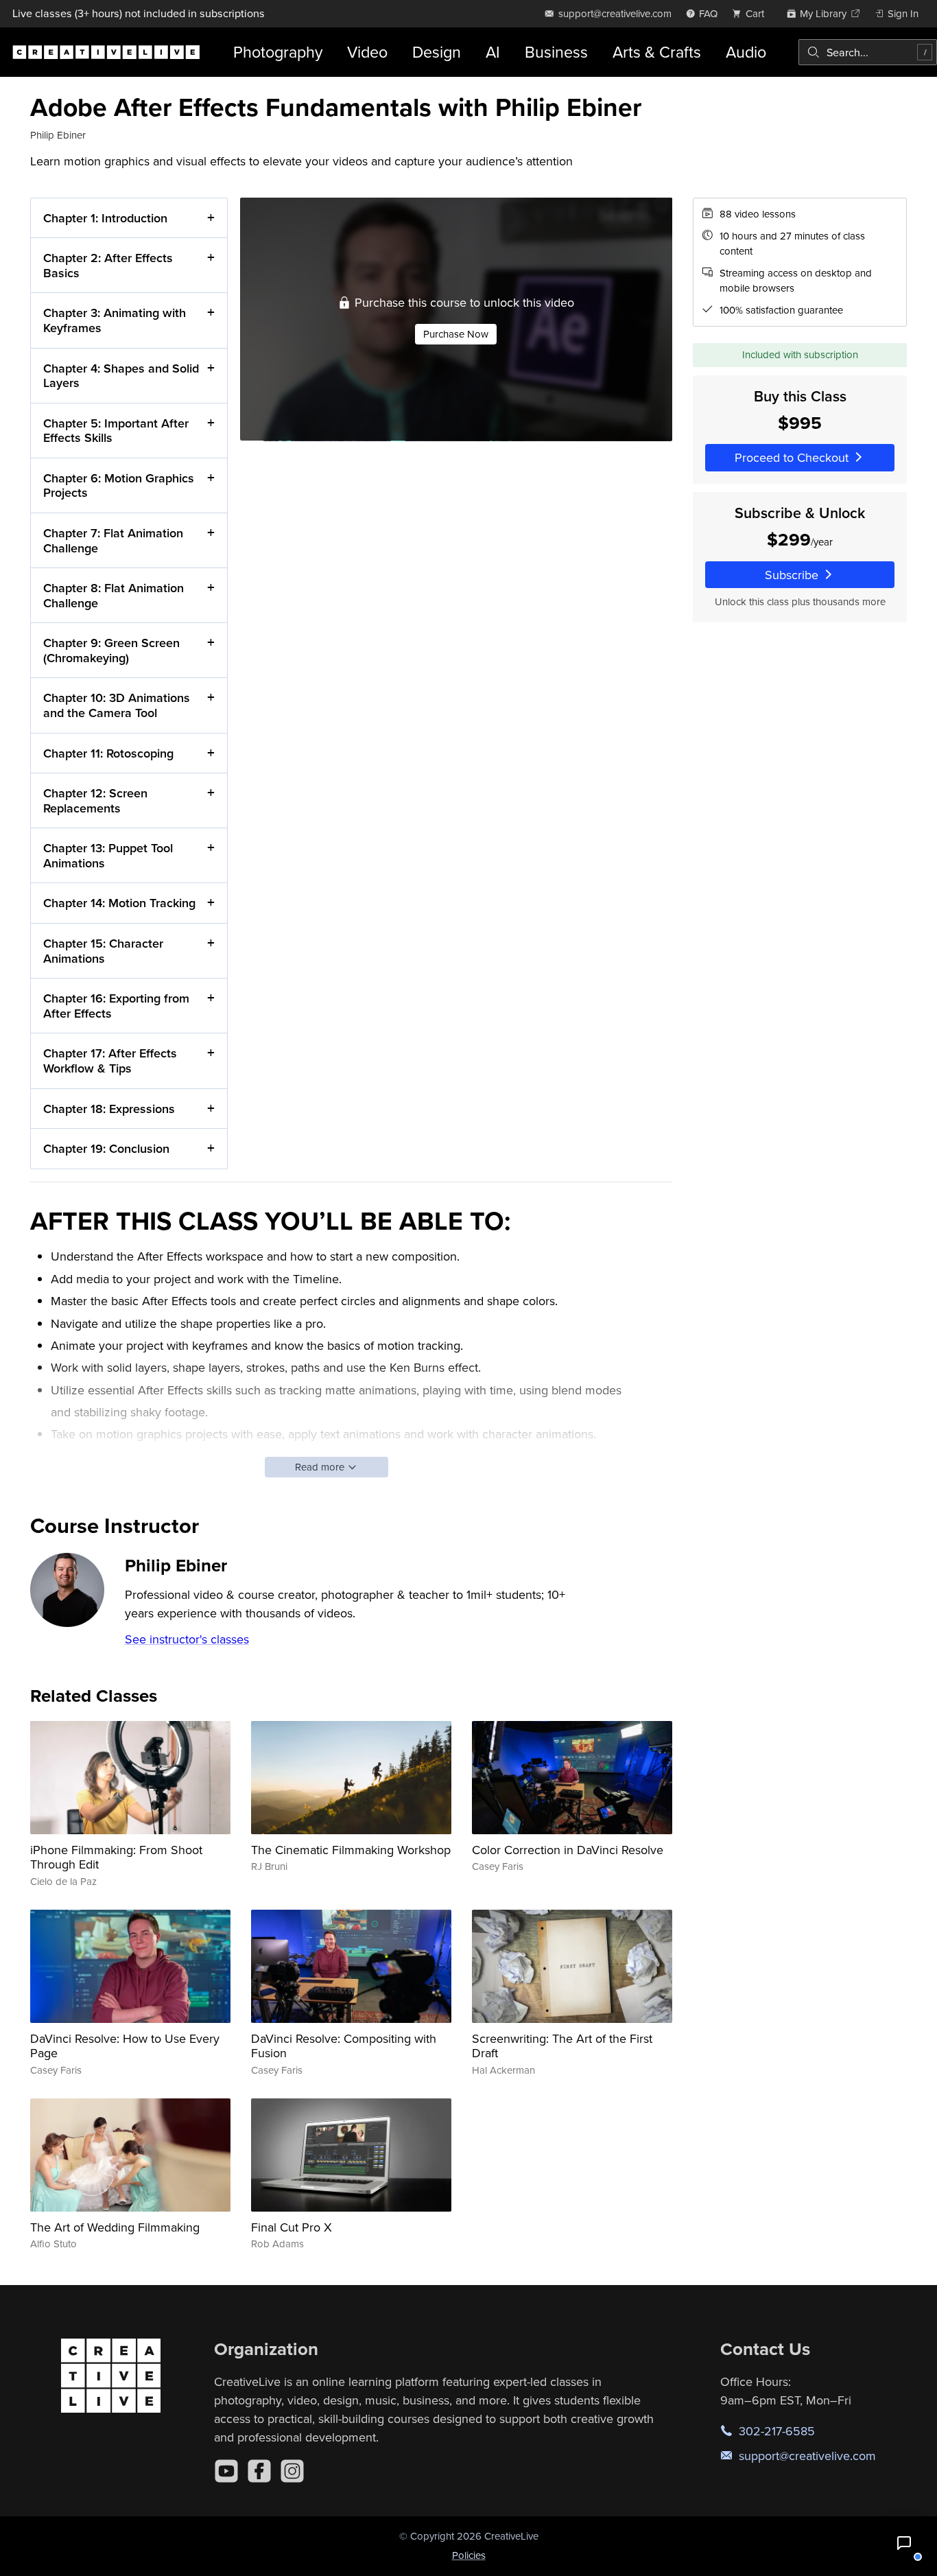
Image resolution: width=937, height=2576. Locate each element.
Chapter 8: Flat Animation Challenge (114, 595)
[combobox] (868, 52)
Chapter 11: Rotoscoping (108, 753)
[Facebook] (259, 2471)
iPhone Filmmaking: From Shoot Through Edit (116, 1857)
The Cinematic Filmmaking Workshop (351, 1850)
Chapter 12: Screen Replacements (95, 800)
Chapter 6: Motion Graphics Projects (119, 485)
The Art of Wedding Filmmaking (115, 2227)
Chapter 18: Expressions (109, 1109)
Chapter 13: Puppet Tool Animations (108, 855)
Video (367, 52)
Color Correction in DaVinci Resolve (568, 1850)
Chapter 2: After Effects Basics (108, 265)
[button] (904, 2543)
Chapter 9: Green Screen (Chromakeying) (111, 650)
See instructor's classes (187, 1639)
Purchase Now (456, 334)
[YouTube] (226, 2471)
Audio (746, 52)
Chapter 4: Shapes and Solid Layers (121, 376)
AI (493, 52)
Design (437, 52)
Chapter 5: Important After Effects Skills (116, 431)
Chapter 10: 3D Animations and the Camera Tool (117, 705)
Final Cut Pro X (292, 2227)
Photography (278, 52)
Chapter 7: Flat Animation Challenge (113, 540)
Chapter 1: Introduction (105, 218)
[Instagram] (292, 2471)
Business (556, 52)
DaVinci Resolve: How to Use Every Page (125, 2046)
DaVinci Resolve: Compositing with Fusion (344, 2046)
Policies (469, 2555)
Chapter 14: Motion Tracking (119, 903)
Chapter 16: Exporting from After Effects (116, 1006)
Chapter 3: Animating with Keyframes (115, 320)
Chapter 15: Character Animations (103, 951)
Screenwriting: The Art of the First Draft (562, 2046)
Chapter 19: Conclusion (106, 1148)
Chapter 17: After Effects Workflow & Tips (110, 1061)
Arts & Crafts (657, 52)
